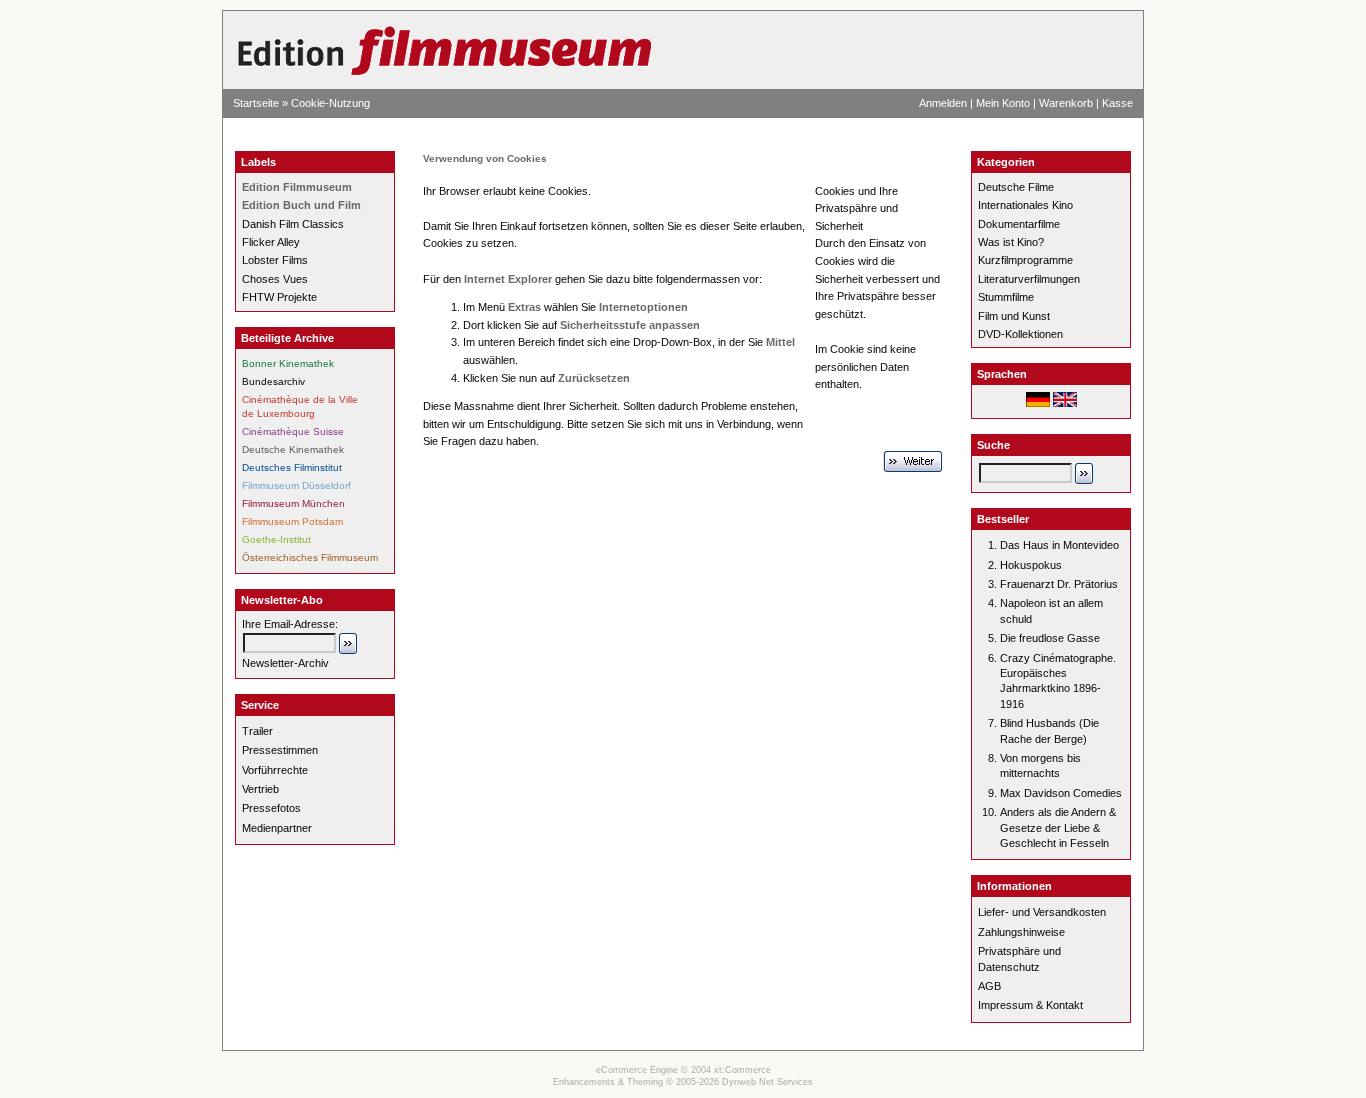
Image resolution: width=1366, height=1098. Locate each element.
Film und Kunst (1014, 316)
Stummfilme (1006, 297)
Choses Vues (275, 279)
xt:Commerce (742, 1070)
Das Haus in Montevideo (1059, 545)
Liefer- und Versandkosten (1042, 912)
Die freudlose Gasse (1050, 638)
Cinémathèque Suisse (293, 431)
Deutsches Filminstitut (292, 467)
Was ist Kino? (1011, 242)
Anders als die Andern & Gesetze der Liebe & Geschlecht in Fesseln (1058, 827)
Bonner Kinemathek (288, 363)
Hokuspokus (1031, 565)
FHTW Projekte (279, 297)
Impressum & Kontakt (1030, 1005)
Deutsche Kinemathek (293, 449)
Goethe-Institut (276, 539)
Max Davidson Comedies (1061, 793)
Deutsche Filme (1016, 187)
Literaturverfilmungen (1029, 279)
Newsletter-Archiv (285, 663)
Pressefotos (271, 808)
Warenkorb (1066, 103)
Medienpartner (277, 828)
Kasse (1117, 103)
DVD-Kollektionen (1020, 334)
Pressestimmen (280, 750)
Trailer (257, 731)
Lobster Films (275, 260)
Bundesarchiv (273, 381)
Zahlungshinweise (1021, 932)
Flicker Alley (271, 242)
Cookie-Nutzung (330, 103)
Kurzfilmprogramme (1025, 260)
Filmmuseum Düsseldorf (296, 485)
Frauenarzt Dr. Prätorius (1059, 584)
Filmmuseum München (293, 503)
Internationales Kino (1025, 205)
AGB (989, 986)
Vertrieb (260, 789)
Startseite (256, 103)
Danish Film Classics (293, 224)
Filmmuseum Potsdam (292, 521)
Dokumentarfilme (1019, 224)
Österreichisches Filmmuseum (310, 557)
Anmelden (943, 103)
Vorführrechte (275, 770)
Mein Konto (1003, 103)
